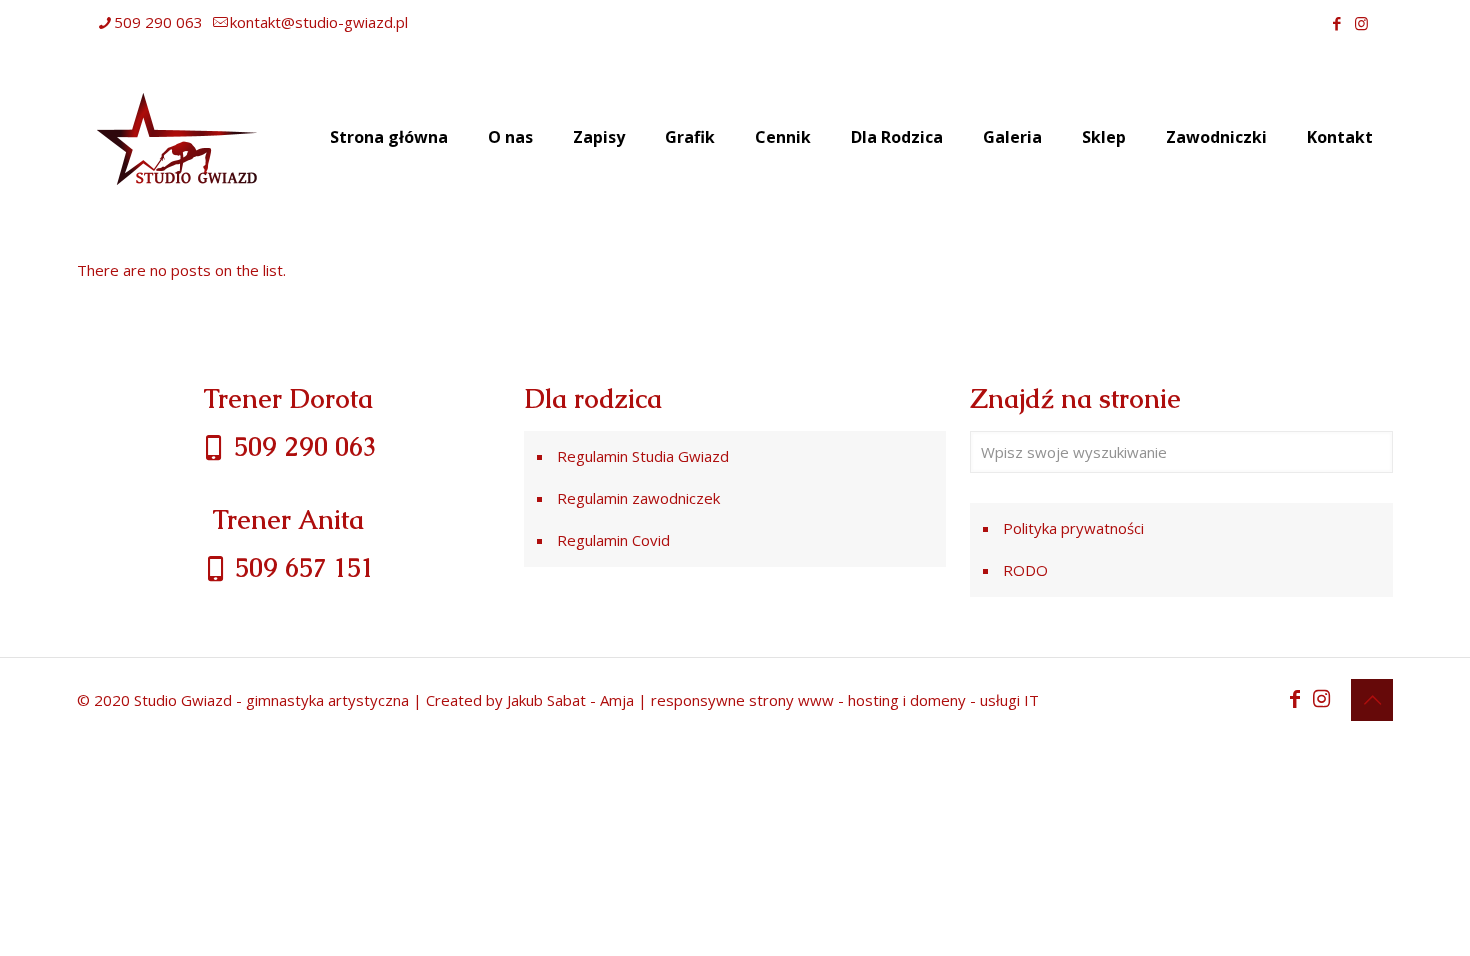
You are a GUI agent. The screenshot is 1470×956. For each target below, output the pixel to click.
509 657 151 (301, 568)
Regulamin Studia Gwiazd (643, 456)
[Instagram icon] (1361, 23)
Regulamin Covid (613, 540)
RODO (1025, 570)
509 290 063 (158, 22)
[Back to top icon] (1372, 700)
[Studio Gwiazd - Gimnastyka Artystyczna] (177, 137)
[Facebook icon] (1336, 23)
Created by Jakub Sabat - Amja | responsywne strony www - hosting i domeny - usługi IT (732, 700)
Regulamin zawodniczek (638, 498)
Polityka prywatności (1073, 528)
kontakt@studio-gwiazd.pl (319, 22)
